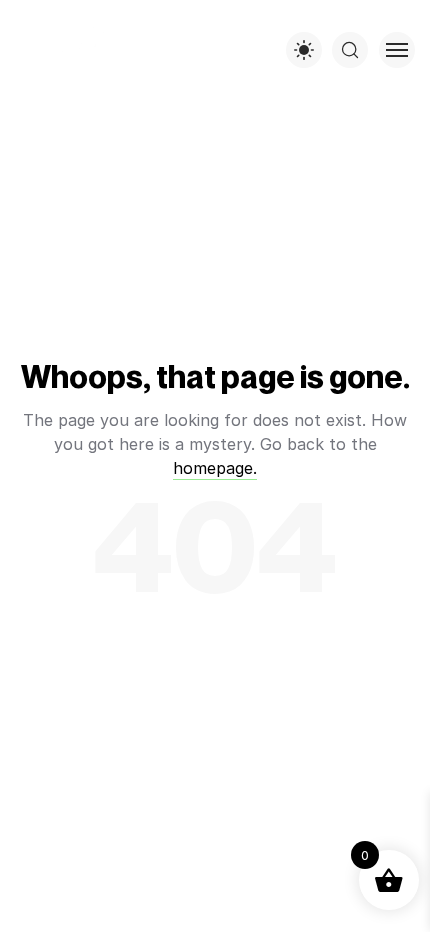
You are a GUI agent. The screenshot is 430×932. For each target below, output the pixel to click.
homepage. (215, 468)
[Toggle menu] (397, 50)
